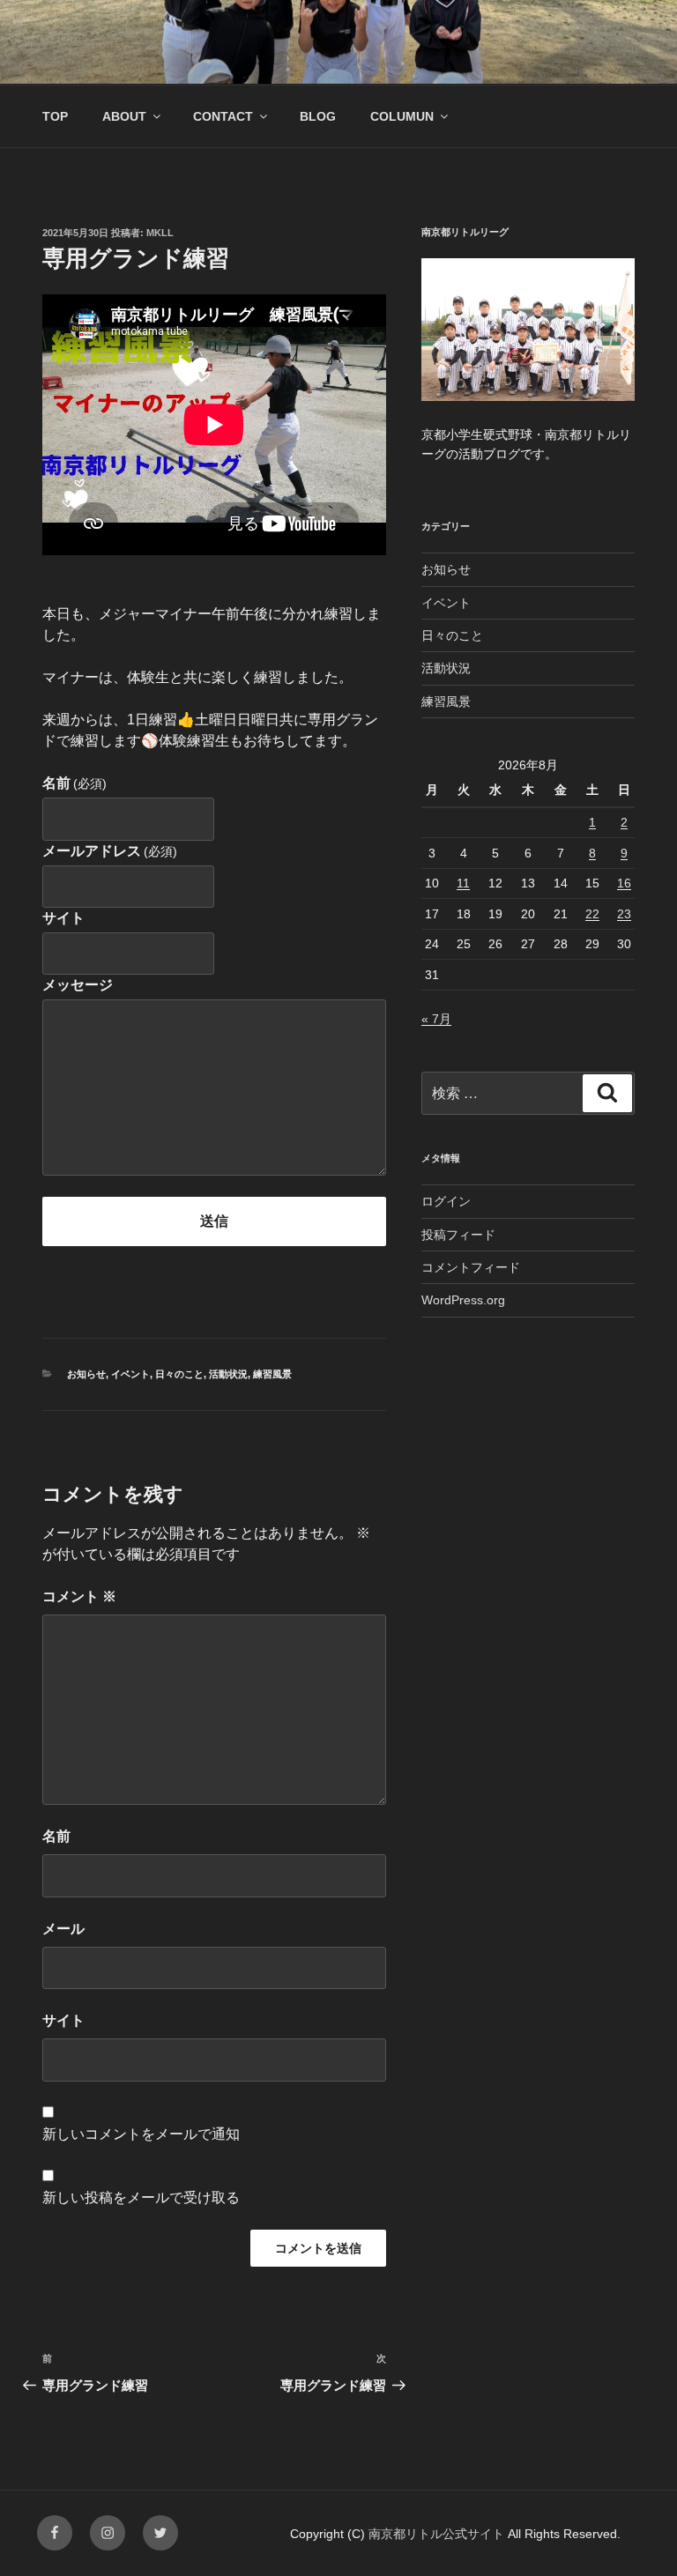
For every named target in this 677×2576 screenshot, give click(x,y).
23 (624, 914)
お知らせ (86, 1374)
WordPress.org (463, 1300)
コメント (79, 1596)
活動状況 (228, 1374)
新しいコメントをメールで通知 (141, 2134)
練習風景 (272, 1374)
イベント (130, 1374)
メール (63, 1929)
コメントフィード (471, 1267)
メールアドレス (110, 851)
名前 (74, 783)
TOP (55, 116)
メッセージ (78, 985)
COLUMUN (402, 116)
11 (463, 883)
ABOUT (124, 116)
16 (624, 883)
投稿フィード (458, 1235)
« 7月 (436, 1019)
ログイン (446, 1201)
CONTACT (223, 116)
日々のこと (179, 1374)
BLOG (318, 116)
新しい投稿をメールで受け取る (141, 2197)
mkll (160, 233)
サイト (63, 918)
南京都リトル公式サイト (438, 2534)
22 (592, 914)
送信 (214, 1221)
